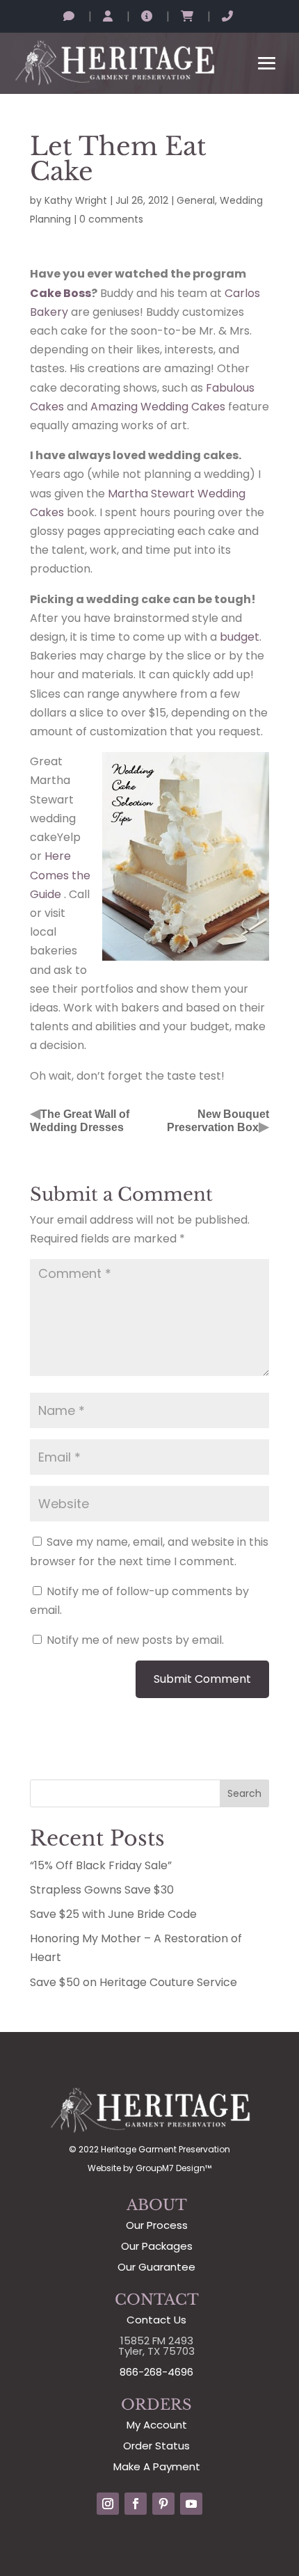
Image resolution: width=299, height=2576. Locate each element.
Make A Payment (157, 2466)
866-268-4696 (156, 2372)
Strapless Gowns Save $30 (102, 1890)
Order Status (156, 2446)
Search (244, 1793)
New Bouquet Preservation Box (218, 1121)
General (196, 200)
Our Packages (157, 2246)
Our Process (157, 2225)
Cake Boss (60, 293)
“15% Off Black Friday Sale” (101, 1865)
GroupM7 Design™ (173, 2168)
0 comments (111, 219)
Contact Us (156, 2320)
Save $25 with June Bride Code (113, 1914)
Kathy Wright (76, 200)
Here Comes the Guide (60, 875)
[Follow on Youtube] (191, 2504)
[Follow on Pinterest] (163, 2504)
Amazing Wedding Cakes (158, 407)
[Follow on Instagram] (108, 2504)
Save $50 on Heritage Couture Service (134, 1982)
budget (240, 637)
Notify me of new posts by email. (135, 1640)
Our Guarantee (156, 2267)
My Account (157, 2425)
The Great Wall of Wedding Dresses (80, 1121)
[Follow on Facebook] (136, 2504)
